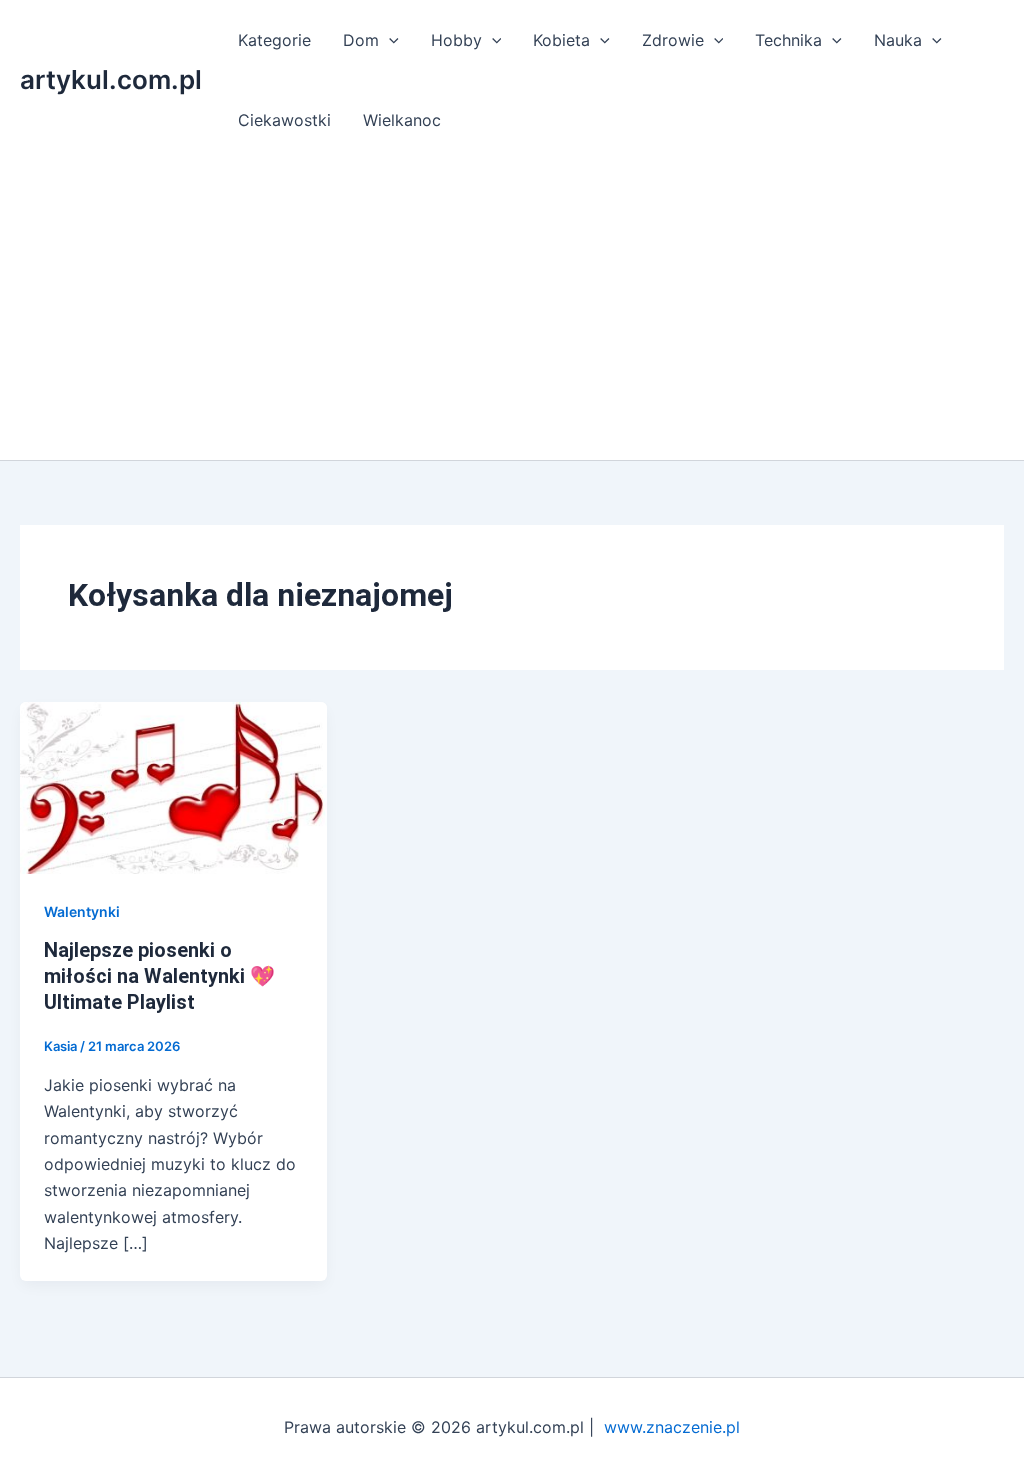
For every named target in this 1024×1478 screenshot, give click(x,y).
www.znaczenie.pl (672, 1427)
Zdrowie (673, 40)
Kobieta (561, 40)
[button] (389, 40)
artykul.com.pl (111, 79)
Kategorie (274, 40)
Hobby (456, 40)
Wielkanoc (402, 120)
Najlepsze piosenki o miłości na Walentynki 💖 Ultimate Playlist (159, 976)
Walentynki (82, 911)
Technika (788, 40)
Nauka (898, 40)
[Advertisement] (512, 310)
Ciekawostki (284, 120)
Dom (361, 40)
